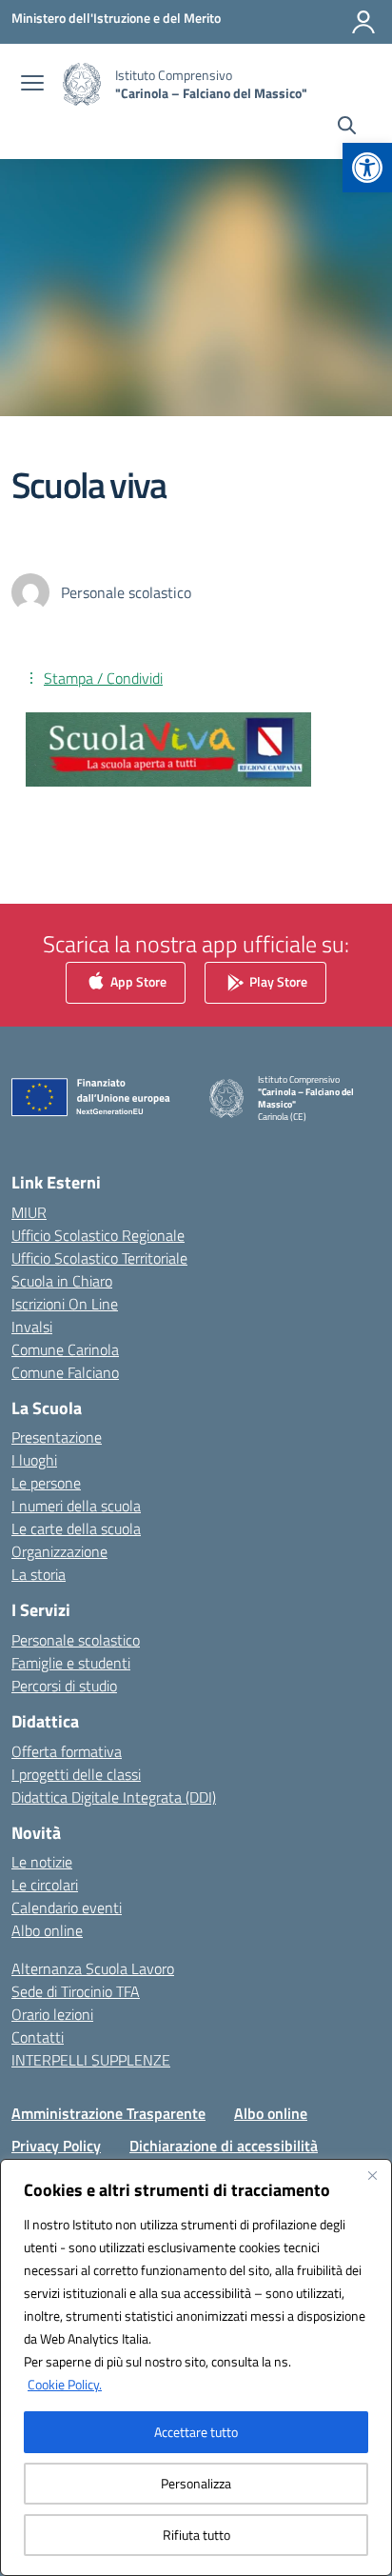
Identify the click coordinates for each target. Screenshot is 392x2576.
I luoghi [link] (34, 1460)
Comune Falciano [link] (65, 1372)
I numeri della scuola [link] (76, 1506)
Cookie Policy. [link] (65, 2384)
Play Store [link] (277, 981)
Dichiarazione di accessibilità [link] (224, 2146)
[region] (196, 2367)
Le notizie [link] (42, 1862)
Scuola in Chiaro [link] (62, 1281)
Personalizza (196, 2483)
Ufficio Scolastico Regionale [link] (98, 1235)
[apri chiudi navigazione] (32, 85)
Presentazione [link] (57, 1437)
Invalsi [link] (32, 1327)
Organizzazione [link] (59, 1551)
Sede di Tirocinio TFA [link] (76, 1991)
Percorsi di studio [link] (64, 1686)
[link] (367, 168)
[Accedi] (363, 22)
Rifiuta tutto (196, 2535)
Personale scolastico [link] (76, 1640)
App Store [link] (137, 981)
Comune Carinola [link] (65, 1349)
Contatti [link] (38, 2037)
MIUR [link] (29, 1212)
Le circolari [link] (45, 1885)
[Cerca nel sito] (347, 128)
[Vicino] (372, 2175)
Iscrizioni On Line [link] (65, 1304)
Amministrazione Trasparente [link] (108, 2113)
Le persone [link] (46, 1483)
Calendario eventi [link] (67, 1907)
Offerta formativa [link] (67, 1751)
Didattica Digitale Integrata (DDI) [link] (114, 1797)
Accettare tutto (196, 2432)
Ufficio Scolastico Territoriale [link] (99, 1258)
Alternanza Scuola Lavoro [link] (93, 1968)
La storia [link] (39, 1574)
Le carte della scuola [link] (76, 1528)
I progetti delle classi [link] (76, 1774)
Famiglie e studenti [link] (71, 1663)
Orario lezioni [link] (52, 2014)
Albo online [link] (47, 1930)
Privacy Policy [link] (56, 2146)
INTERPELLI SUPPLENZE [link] (91, 2060)
